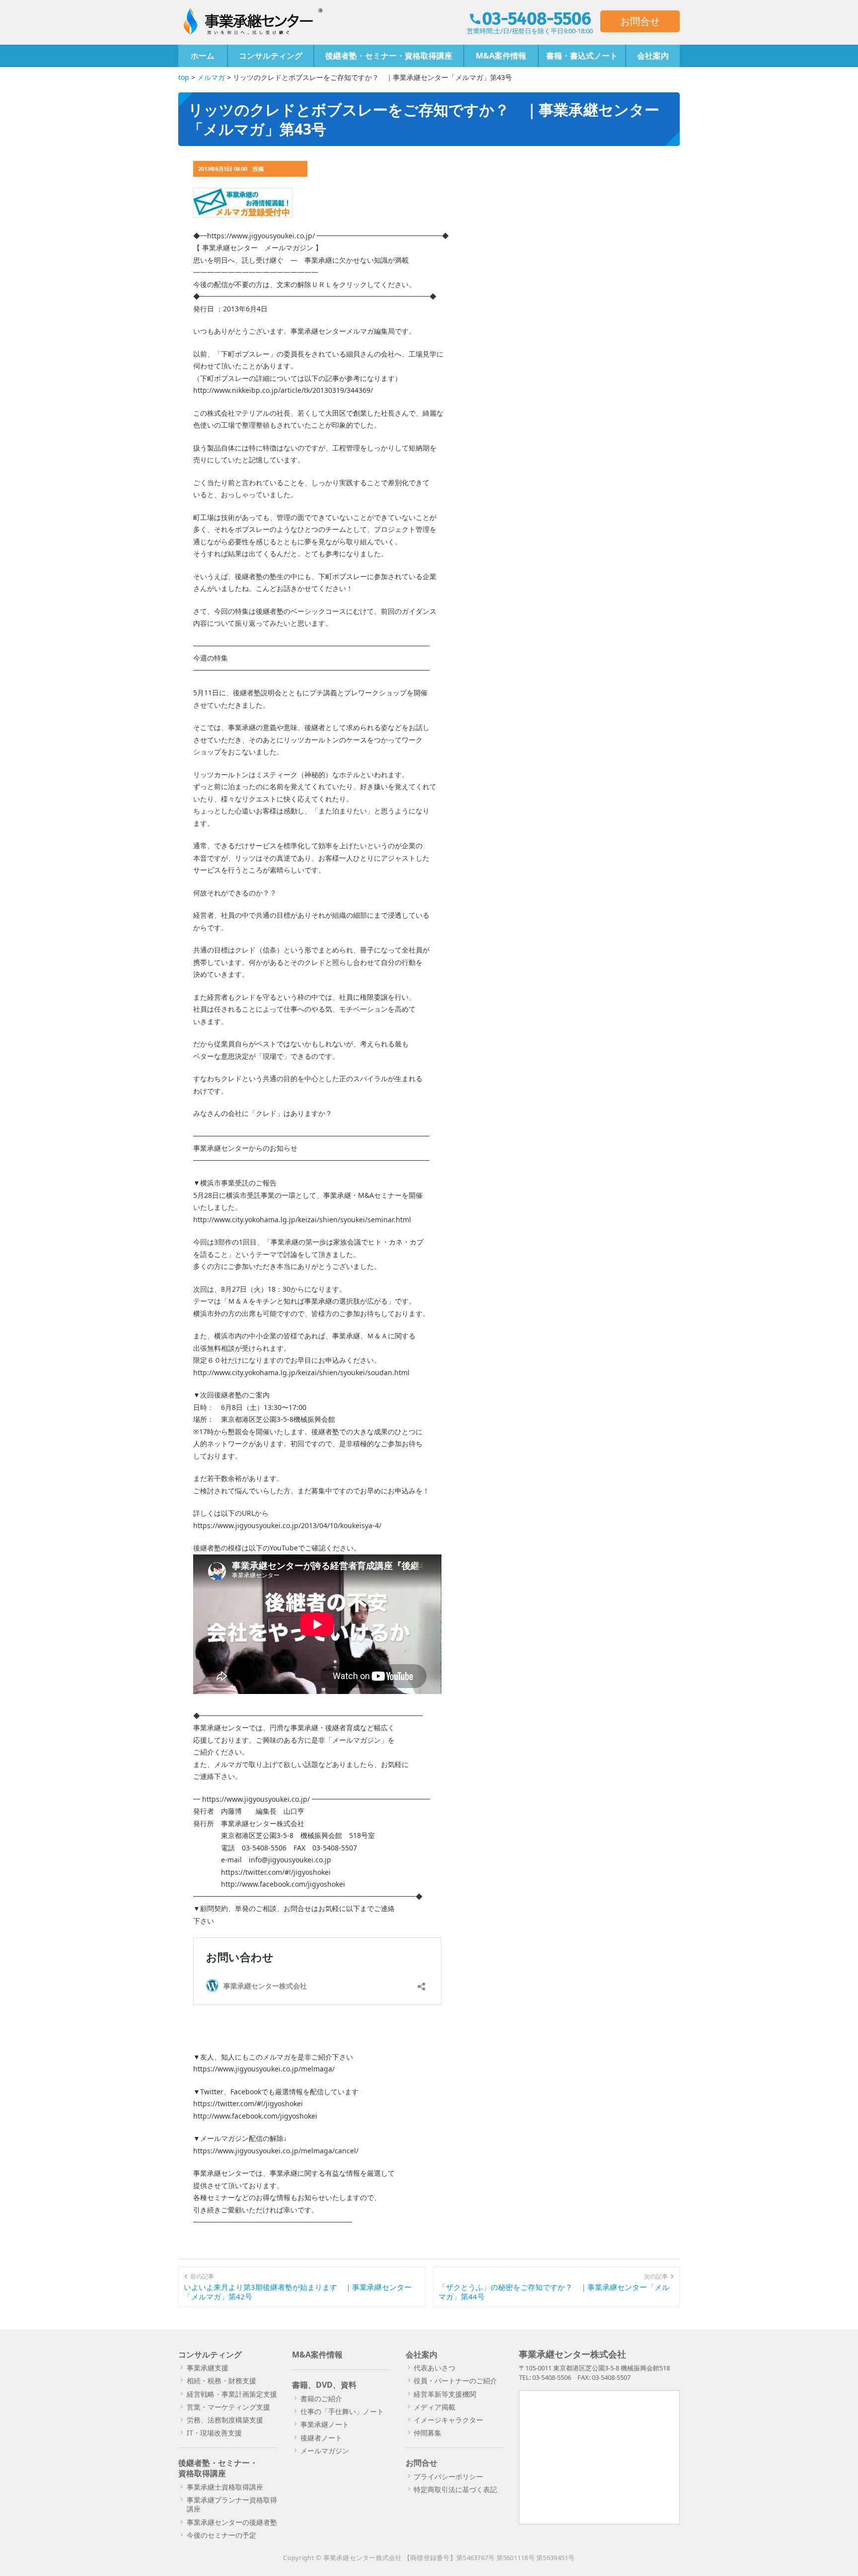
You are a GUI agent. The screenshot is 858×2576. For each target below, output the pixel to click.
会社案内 (653, 56)
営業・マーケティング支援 (228, 2407)
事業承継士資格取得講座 (225, 2487)
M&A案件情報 (501, 56)
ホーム (203, 56)
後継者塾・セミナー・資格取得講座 (389, 56)
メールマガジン (325, 2451)
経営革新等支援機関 (445, 2394)
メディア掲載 (434, 2407)
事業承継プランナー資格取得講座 (232, 2504)
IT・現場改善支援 (214, 2433)
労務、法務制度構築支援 (225, 2420)
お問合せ (640, 21)
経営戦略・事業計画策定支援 (232, 2394)
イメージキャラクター (448, 2420)
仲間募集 (428, 2433)
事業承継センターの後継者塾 (232, 2522)
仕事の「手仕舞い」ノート (342, 2411)
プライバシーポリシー (448, 2476)
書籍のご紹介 (321, 2398)
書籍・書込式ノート (582, 56)
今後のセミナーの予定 (221, 2535)
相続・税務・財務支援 (221, 2381)
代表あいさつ (434, 2368)
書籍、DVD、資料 (324, 2385)
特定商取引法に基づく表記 (455, 2489)
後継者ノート (321, 2438)
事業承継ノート (325, 2424)
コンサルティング (271, 56)
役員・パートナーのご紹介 (455, 2381)
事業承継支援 (208, 2368)
